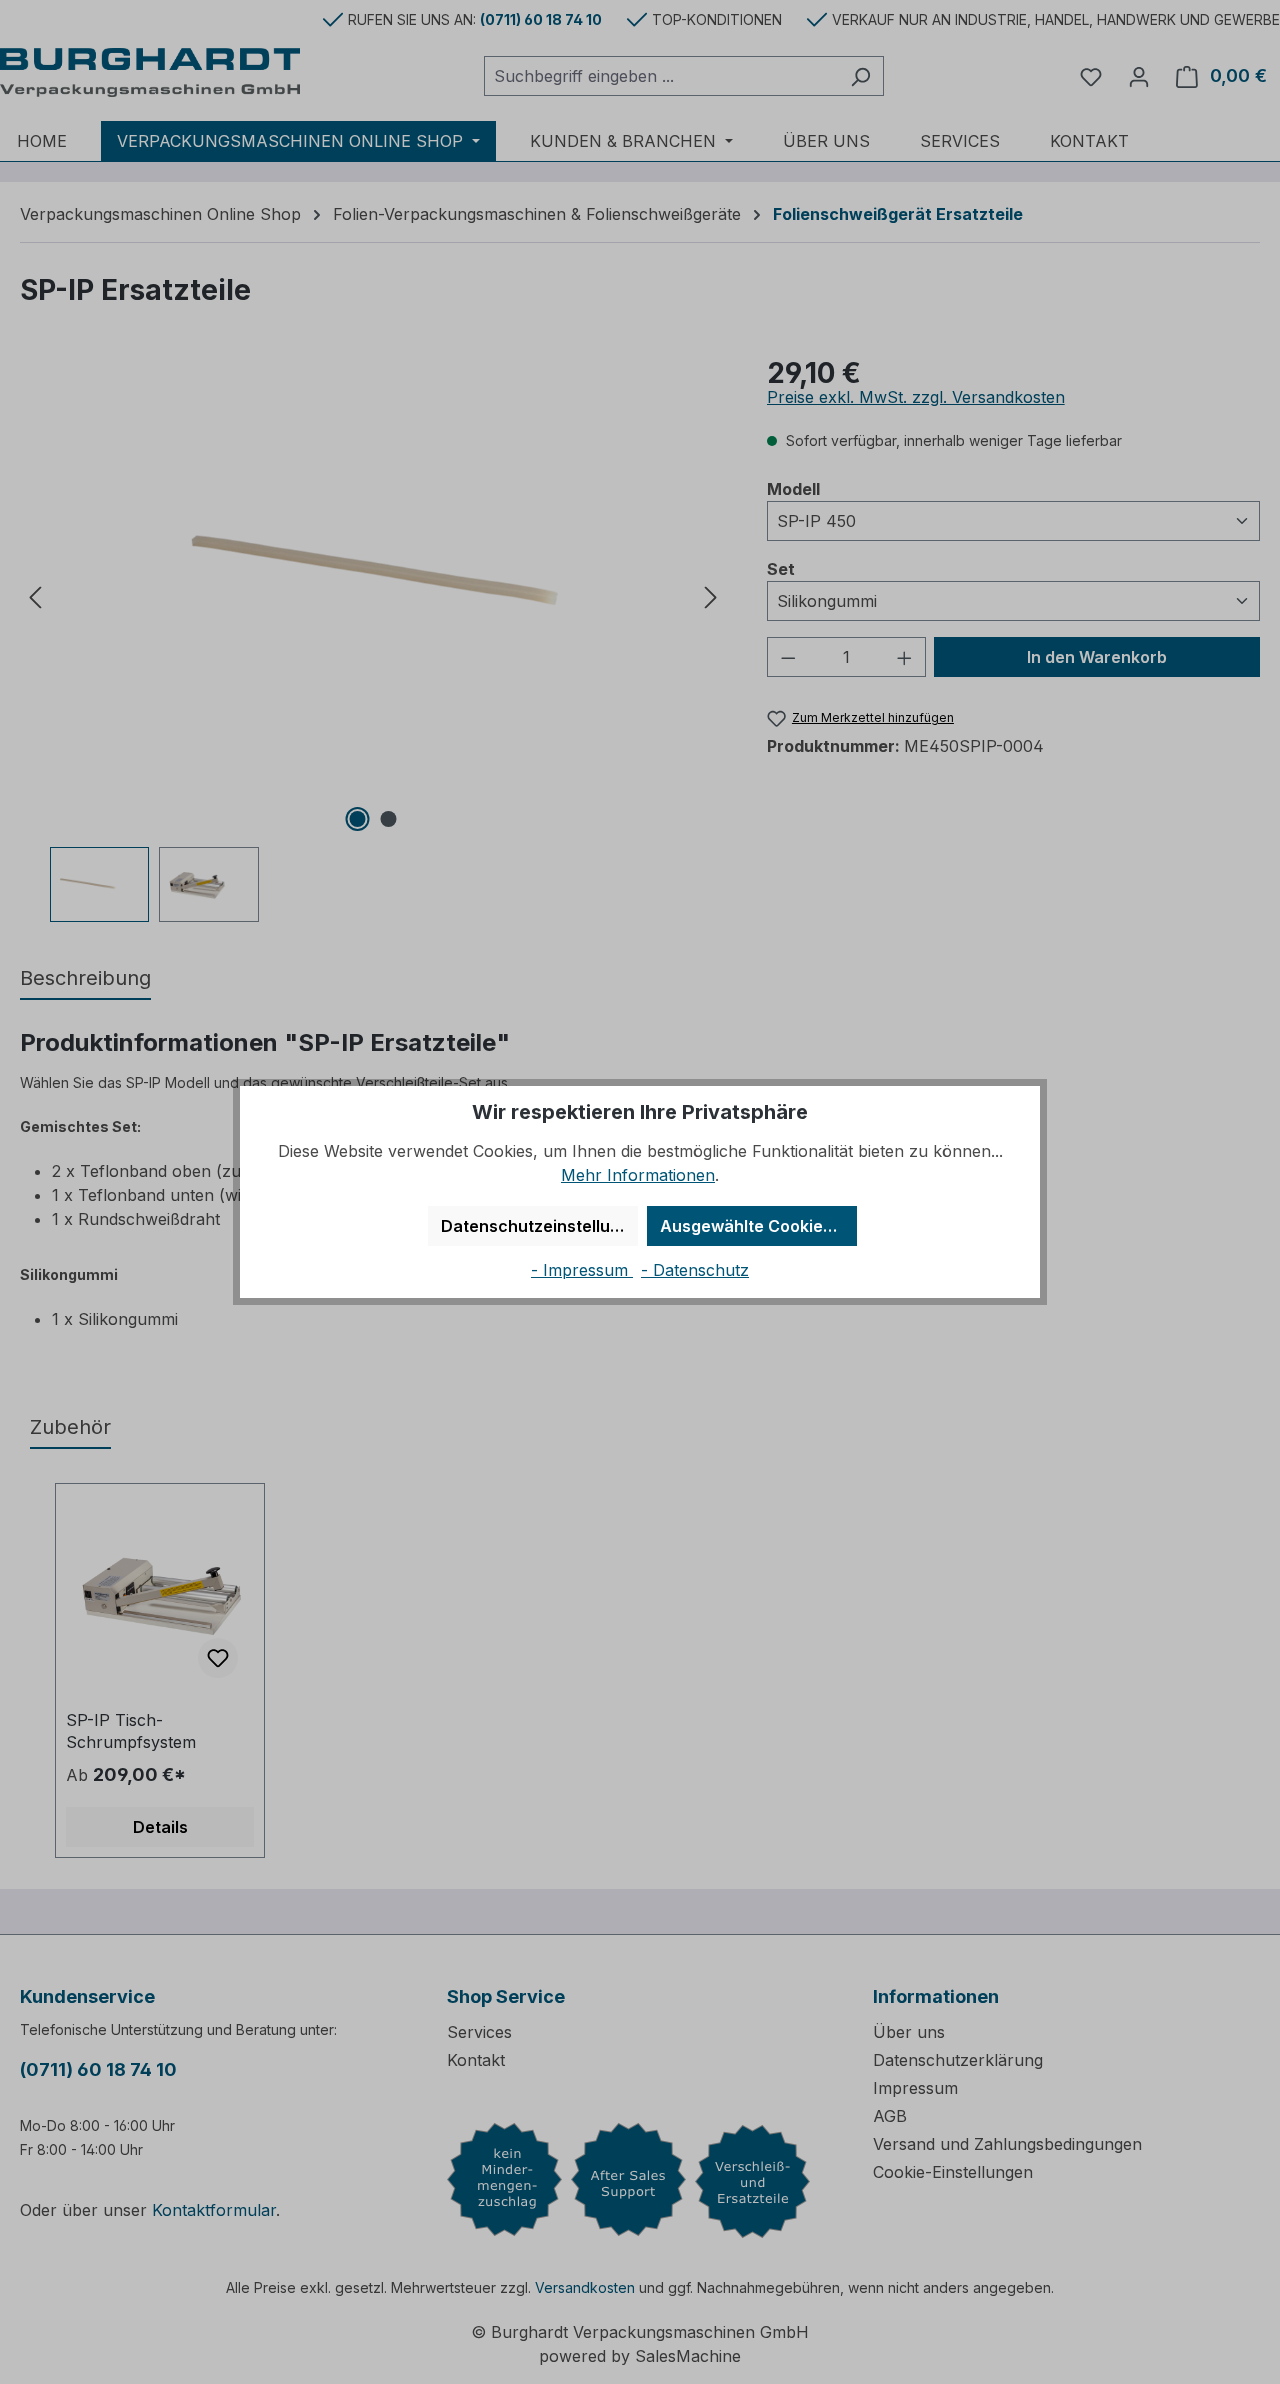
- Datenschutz (695, 1270)
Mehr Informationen (638, 1175)
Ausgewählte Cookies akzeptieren (758, 1226)
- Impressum (582, 1270)
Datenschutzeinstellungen (539, 1226)
